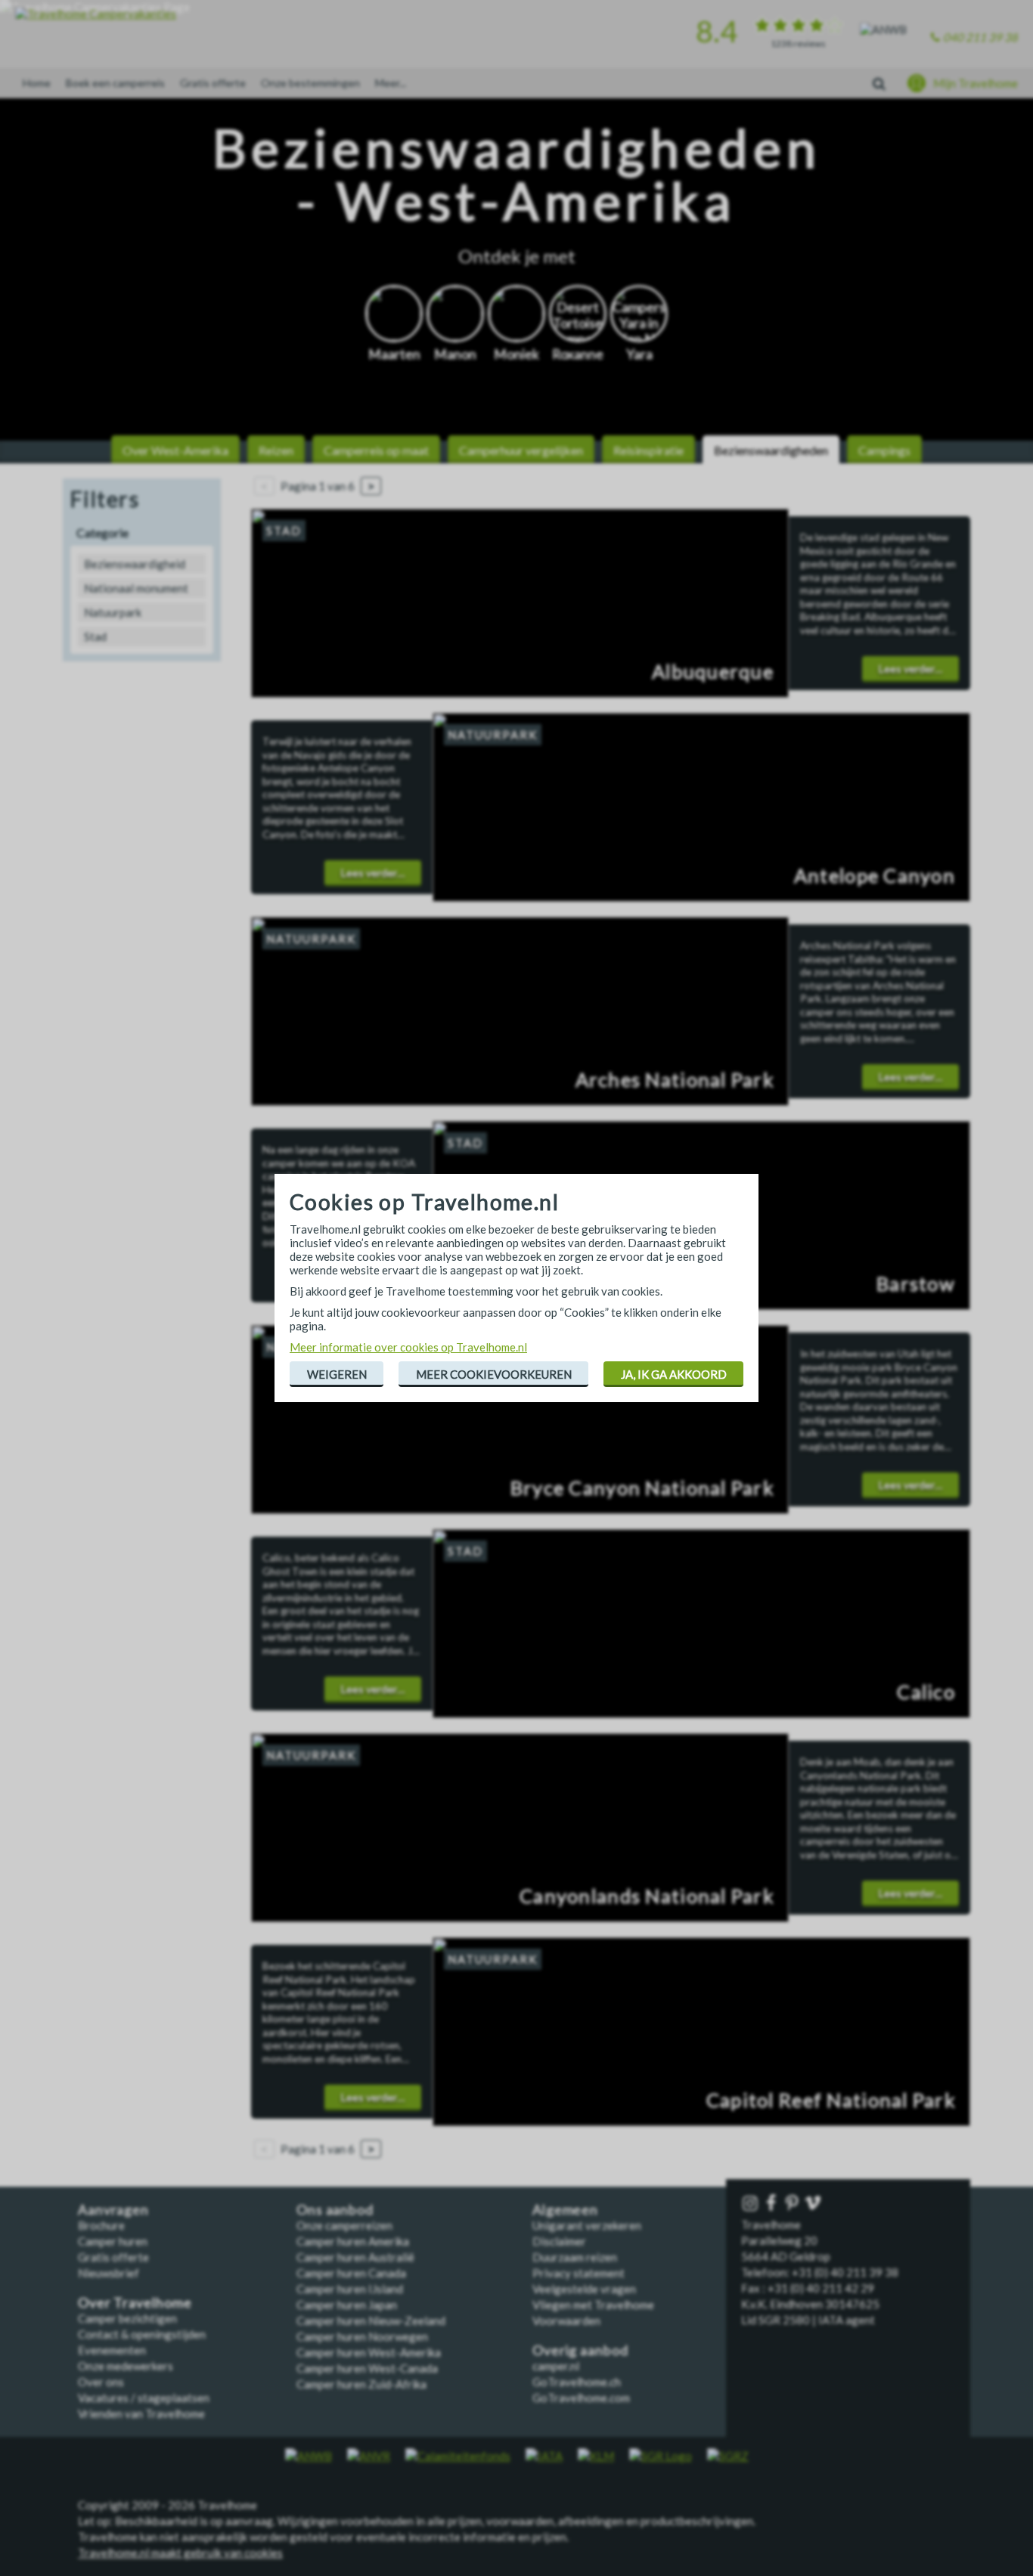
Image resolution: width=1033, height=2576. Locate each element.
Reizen (276, 450)
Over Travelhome (135, 2303)
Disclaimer (559, 2241)
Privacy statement (579, 2273)
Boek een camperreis (115, 83)
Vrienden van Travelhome (141, 2413)
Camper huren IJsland (350, 2289)
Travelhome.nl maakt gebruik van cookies (180, 2553)
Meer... (391, 83)
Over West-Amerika (175, 450)
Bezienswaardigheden (771, 450)
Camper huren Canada (351, 2273)
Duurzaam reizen (575, 2257)
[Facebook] (773, 2204)
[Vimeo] (814, 2204)
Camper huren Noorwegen (362, 2336)
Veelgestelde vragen (584, 2289)
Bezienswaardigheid (135, 564)
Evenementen (112, 2350)
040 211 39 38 (980, 37)
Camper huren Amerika (353, 2241)
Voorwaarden (566, 2321)
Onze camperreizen (344, 2225)
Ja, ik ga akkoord (674, 1374)
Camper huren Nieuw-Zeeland (371, 2321)
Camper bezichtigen (127, 2318)
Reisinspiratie (648, 450)
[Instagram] (752, 2204)
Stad (95, 636)
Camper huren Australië (355, 2257)
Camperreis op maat (376, 450)
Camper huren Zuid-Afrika (361, 2384)
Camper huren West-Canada (367, 2368)
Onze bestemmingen (310, 83)
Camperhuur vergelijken (521, 450)
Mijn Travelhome (976, 83)
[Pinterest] (793, 2204)
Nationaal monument (136, 588)
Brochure (101, 2225)
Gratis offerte (213, 83)
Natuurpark (113, 612)
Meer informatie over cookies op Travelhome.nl (408, 1347)
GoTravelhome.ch (577, 2382)
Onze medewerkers (126, 2366)
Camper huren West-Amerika (369, 2352)
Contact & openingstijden (142, 2334)
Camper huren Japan (347, 2305)
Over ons (101, 2382)
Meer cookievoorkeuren (494, 1374)
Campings (884, 450)
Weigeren (337, 1374)
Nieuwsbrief (109, 2273)
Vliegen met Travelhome (593, 2305)
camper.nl (556, 2366)
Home (37, 83)
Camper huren (113, 2241)
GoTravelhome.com (581, 2398)
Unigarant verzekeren (587, 2225)
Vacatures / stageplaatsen (144, 2398)
